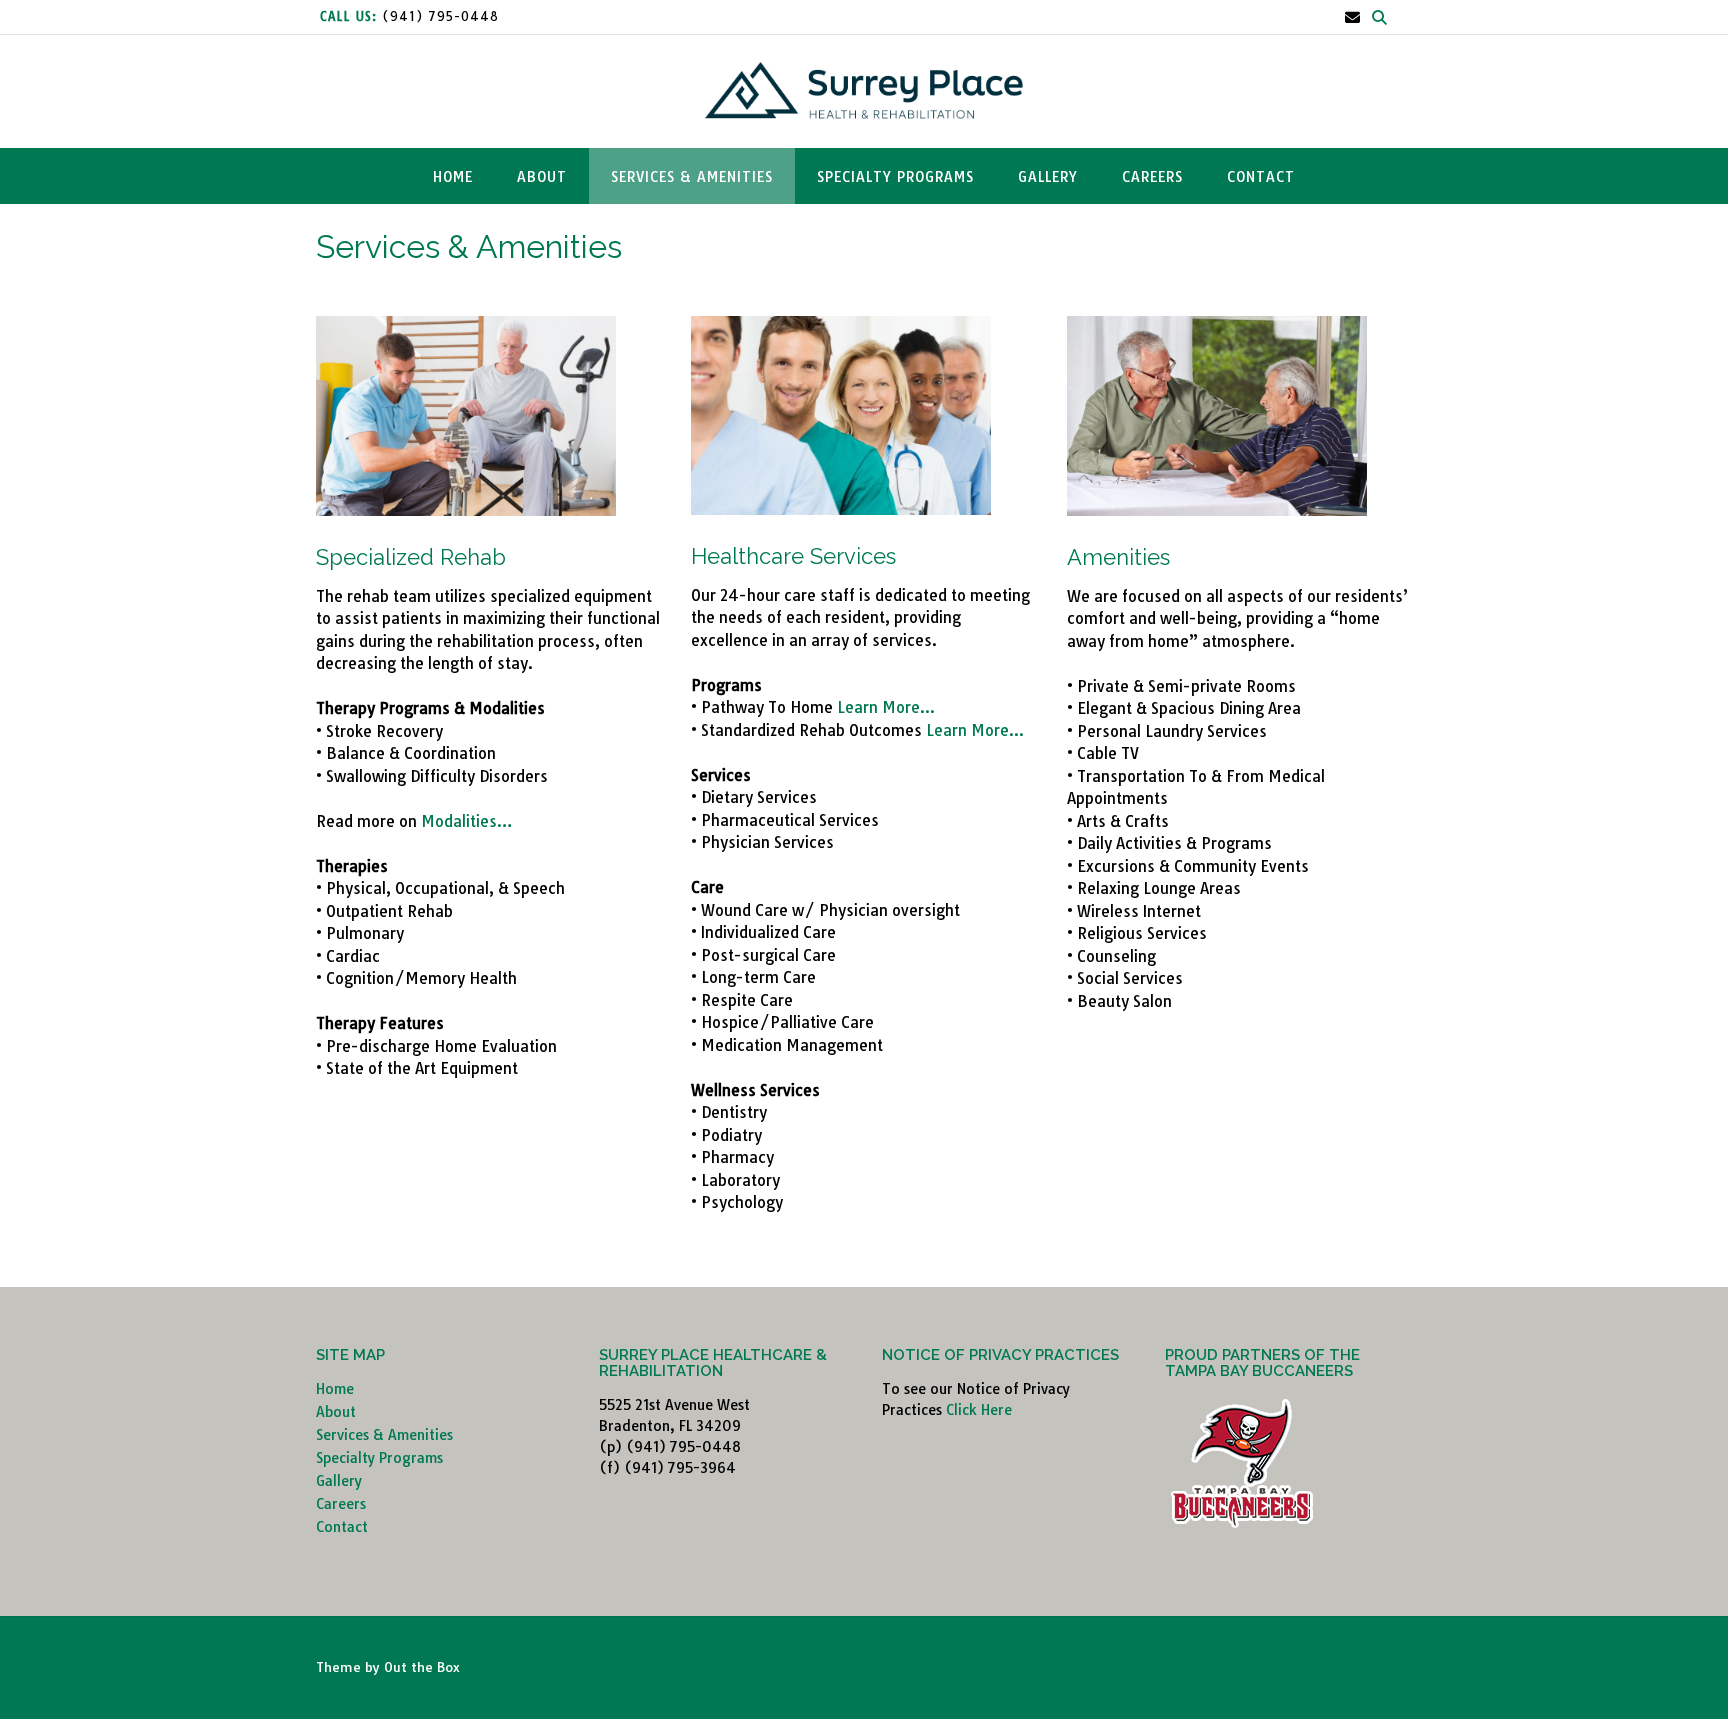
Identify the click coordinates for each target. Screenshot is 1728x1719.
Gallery (1048, 177)
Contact (1261, 177)
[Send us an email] (1352, 17)
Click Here (979, 1410)
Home (453, 177)
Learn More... (886, 707)
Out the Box (422, 1667)
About (542, 177)
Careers (1152, 177)
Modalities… (466, 821)
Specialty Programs (895, 177)
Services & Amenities (692, 177)
